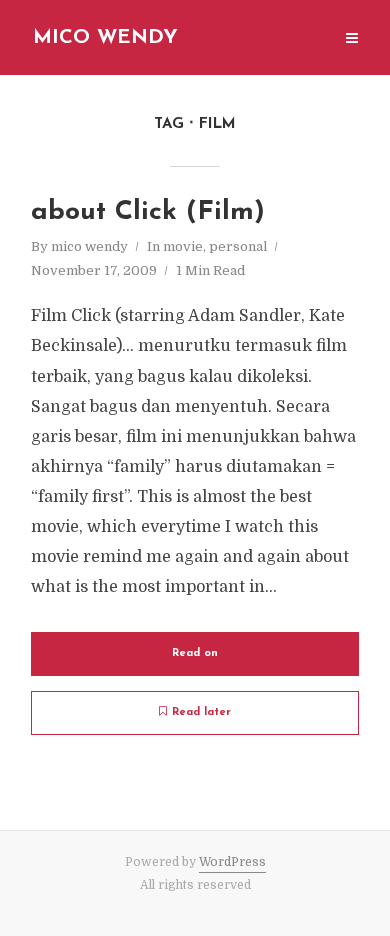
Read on (195, 653)
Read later (201, 712)
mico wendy (89, 246)
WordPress (232, 862)
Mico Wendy (105, 38)
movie (183, 246)
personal (238, 246)
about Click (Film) (148, 212)
